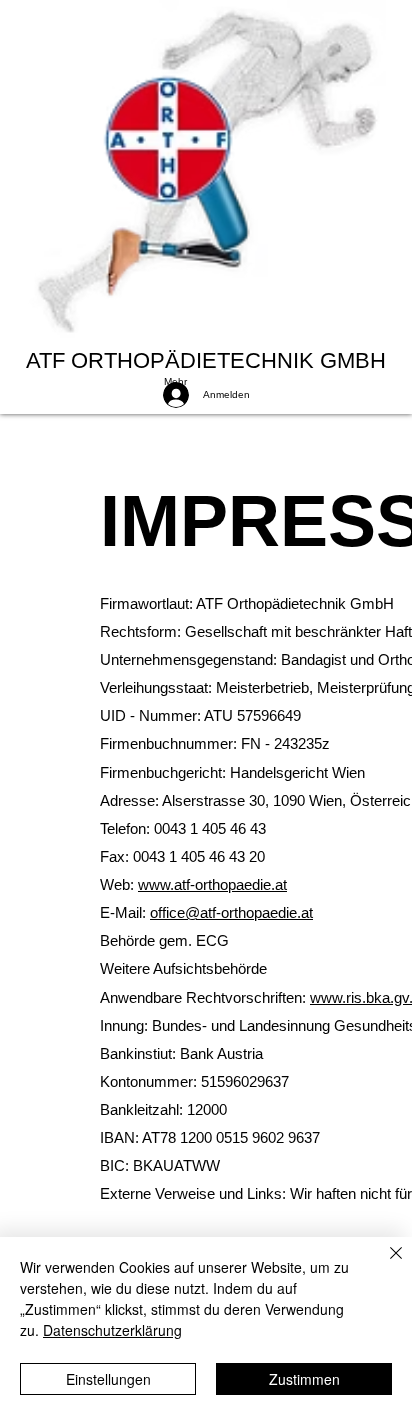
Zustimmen (304, 1379)
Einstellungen (108, 1379)
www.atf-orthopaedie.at (212, 884)
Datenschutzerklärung (112, 1330)
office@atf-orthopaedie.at (231, 912)
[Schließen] (384, 1265)
